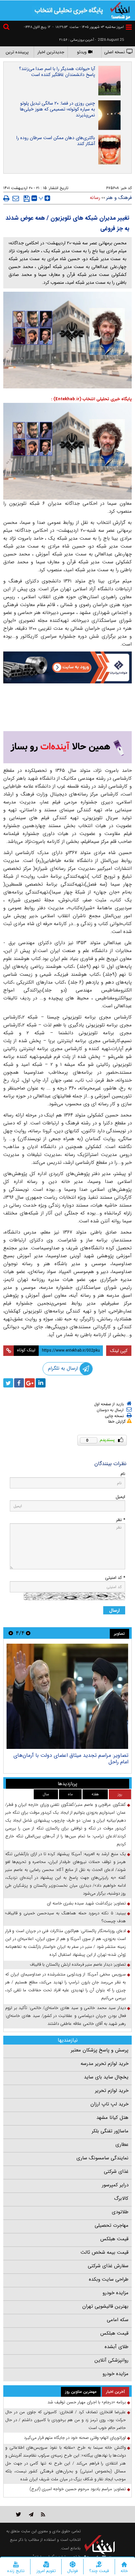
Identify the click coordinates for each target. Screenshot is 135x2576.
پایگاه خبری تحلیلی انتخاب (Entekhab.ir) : (91, 399)
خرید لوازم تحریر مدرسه (105, 2059)
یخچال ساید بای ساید (106, 2072)
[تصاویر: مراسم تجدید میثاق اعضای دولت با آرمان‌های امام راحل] (67, 1691)
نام (123, 1469)
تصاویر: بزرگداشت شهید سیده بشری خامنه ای (86, 1898)
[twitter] (8, 1378)
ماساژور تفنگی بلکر (110, 2126)
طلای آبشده (116, 2342)
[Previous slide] (28, 1628)
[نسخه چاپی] (6, 198)
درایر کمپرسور (115, 2180)
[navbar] (129, 27)
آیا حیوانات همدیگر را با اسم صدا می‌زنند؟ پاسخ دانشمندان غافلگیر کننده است (57, 72)
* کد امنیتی (115, 1573)
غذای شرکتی (116, 2167)
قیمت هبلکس (114, 2234)
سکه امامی (118, 2315)
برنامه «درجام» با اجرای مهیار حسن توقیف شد (87, 2397)
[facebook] (19, 1378)
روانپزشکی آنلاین (111, 2355)
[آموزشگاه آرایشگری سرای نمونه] (67, 742)
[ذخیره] (27, 199)
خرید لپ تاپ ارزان (109, 2099)
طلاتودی (120, 2207)
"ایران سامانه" (44, 2552)
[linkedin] (41, 1378)
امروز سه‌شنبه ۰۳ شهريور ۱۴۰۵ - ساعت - (88, 27)
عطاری (122, 2140)
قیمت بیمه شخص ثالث (105, 2247)
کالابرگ (121, 2194)
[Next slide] (11, 1628)
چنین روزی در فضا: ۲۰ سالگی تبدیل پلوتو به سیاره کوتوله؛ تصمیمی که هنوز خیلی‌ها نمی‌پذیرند (58, 109)
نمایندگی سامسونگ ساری (102, 2153)
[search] (7, 28)
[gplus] (30, 1378)
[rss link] (43, 2509)
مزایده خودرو (116, 2288)
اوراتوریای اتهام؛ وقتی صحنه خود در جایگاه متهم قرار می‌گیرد (75, 2433)
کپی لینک (119, 1346)
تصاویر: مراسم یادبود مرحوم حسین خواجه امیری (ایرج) (78, 2484)
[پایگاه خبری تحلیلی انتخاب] (120, 10)
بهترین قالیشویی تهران (105, 2301)
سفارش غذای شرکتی (108, 2261)
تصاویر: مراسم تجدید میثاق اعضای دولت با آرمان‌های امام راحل (71, 1754)
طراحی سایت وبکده (109, 2274)
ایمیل (120, 1492)
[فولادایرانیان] (67, 667)
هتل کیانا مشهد (112, 2113)
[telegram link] (31, 2509)
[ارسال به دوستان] (16, 198)
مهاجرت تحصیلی (112, 2220)
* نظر (121, 1515)
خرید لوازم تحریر (112, 2086)
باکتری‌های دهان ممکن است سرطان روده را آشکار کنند (56, 141)
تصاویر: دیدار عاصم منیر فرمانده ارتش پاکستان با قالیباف (78, 1960)
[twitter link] (19, 2509)
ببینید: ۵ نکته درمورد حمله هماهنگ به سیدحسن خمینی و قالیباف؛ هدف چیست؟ (66, 1912)
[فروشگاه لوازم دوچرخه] (67, 706)
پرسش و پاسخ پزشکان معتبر (100, 2045)
